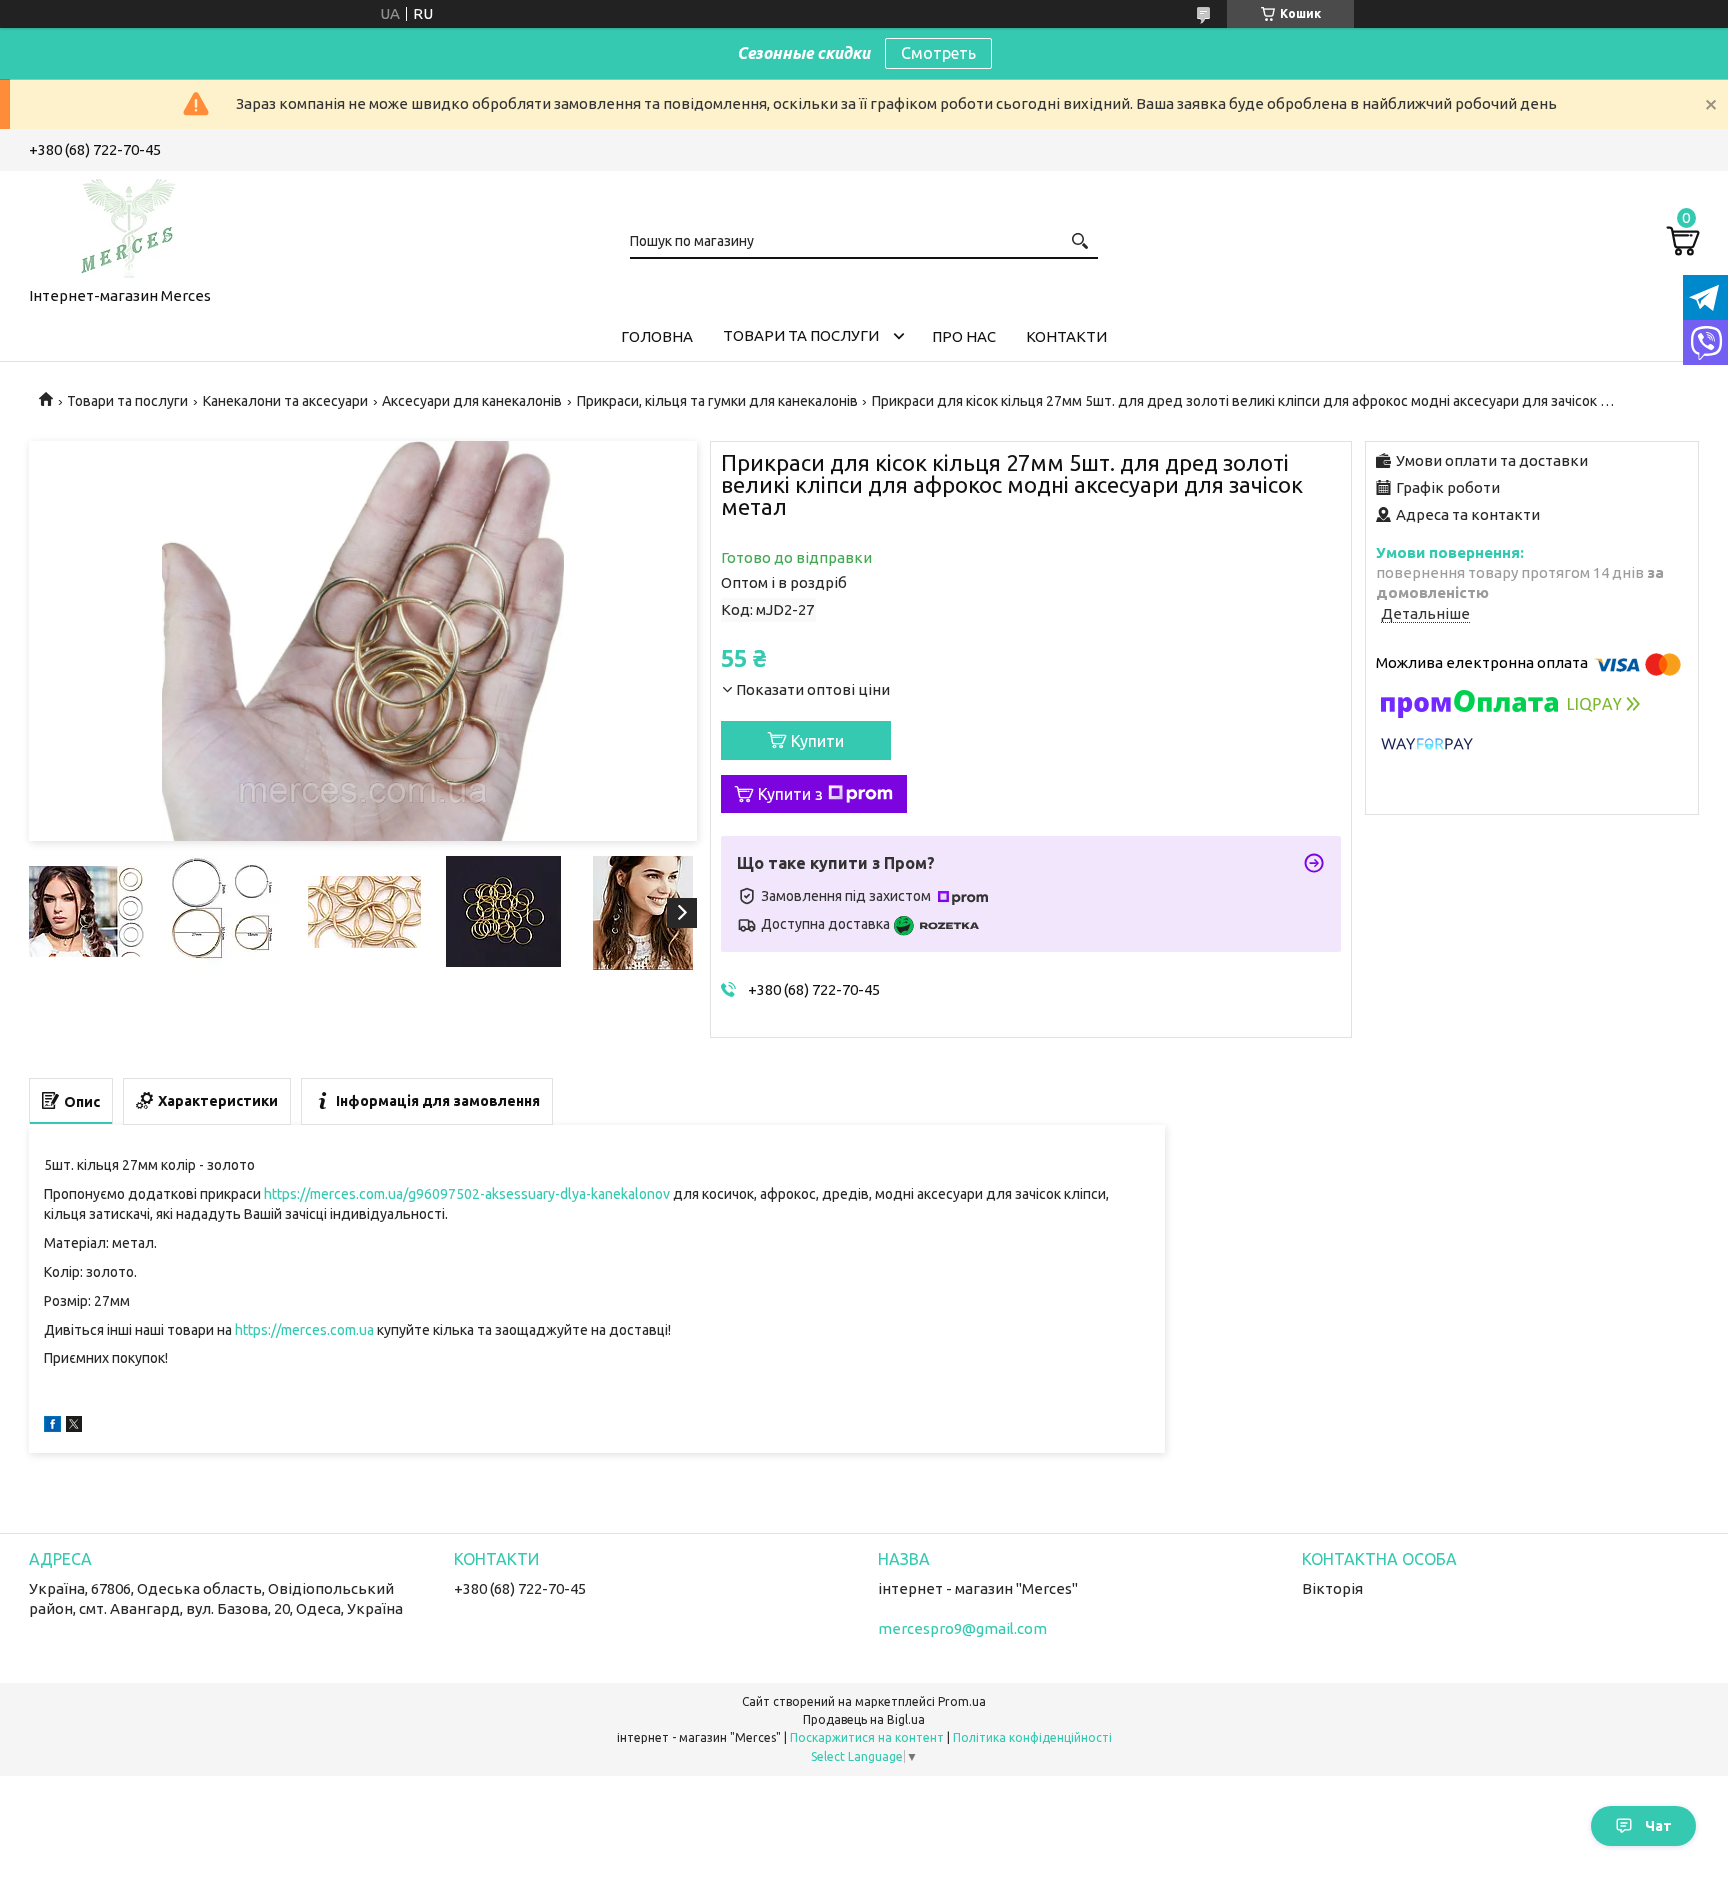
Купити (817, 741)
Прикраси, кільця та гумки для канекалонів (717, 401)
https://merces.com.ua (304, 1330)
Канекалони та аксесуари (285, 401)
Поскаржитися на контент (867, 1737)
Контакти (1066, 336)
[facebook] (52, 1426)
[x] (74, 1426)
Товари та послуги (801, 335)
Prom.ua (962, 1701)
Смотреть (938, 53)
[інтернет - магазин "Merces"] (129, 225)
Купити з (790, 794)
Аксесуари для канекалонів (472, 401)
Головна (657, 336)
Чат (1658, 1826)
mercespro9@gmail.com (962, 1628)
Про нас (964, 336)
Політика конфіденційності (1032, 1737)
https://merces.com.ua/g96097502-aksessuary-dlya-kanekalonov (467, 1194)
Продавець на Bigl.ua (864, 1719)
